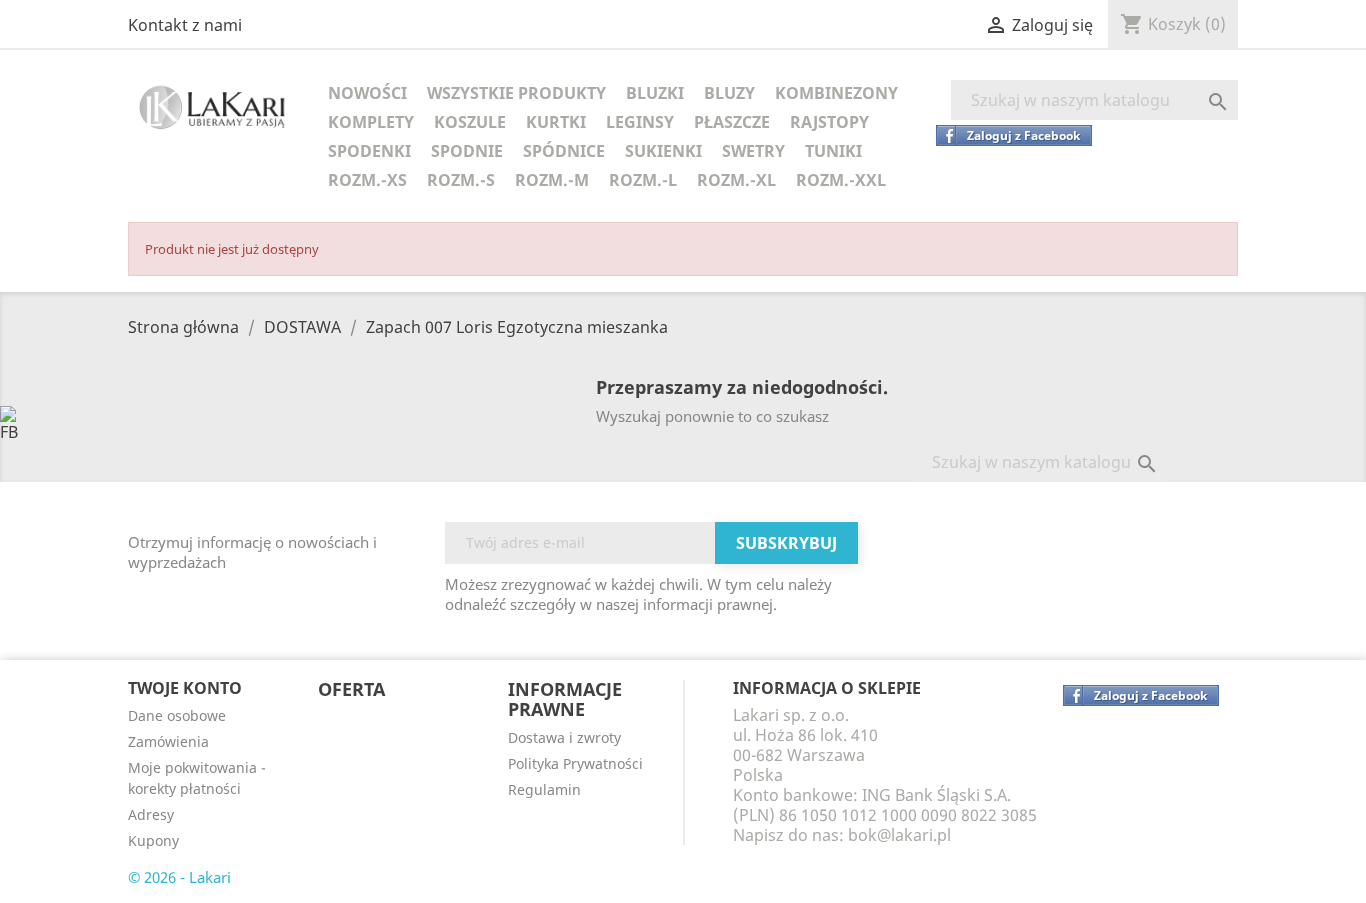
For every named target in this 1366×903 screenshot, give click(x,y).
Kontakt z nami (185, 25)
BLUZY (729, 93)
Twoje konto (185, 688)
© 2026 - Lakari (179, 877)
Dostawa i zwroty (564, 737)
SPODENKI (369, 151)
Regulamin (544, 789)
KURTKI (556, 122)
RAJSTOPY (829, 122)
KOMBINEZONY (836, 93)
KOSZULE (470, 122)
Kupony (153, 840)
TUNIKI (833, 151)
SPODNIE (467, 151)
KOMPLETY (371, 122)
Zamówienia (168, 741)
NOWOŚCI (367, 93)
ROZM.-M (552, 180)
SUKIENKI (663, 151)
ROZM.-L (643, 180)
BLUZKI (655, 93)
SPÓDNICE (564, 151)
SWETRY (753, 151)
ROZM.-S (461, 180)
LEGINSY (640, 122)
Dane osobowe (177, 715)
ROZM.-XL (736, 180)
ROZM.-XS (367, 180)
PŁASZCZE (732, 122)
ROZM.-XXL (841, 180)
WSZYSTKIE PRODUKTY (516, 93)
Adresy (151, 814)
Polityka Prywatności (575, 763)
